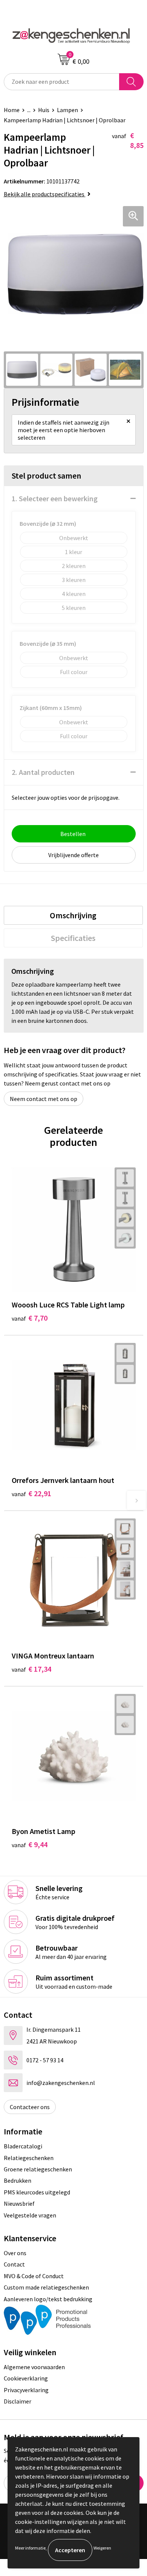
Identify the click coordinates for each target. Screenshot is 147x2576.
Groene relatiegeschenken (38, 2169)
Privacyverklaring (26, 2390)
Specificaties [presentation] (73, 938)
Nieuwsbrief (19, 2203)
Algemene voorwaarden (34, 2367)
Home (12, 110)
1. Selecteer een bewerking (55, 498)
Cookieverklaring (26, 2378)
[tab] (73, 915)
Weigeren (102, 2548)
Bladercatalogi (23, 2146)
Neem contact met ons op (44, 1099)
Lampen (67, 110)
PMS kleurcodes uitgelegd (37, 2192)
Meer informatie (30, 2548)
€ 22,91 (31, 1493)
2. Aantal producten (43, 772)
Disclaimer (18, 2401)
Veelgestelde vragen (30, 2215)
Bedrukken (18, 2180)
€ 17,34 (31, 1669)
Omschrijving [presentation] (73, 915)
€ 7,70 (30, 1318)
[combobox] (62, 82)
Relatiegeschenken (29, 2158)
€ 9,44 (30, 1844)
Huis (44, 110)
